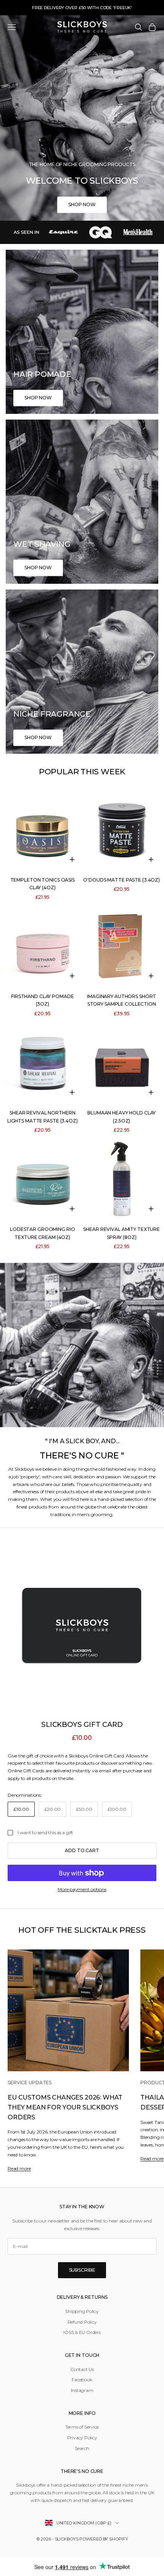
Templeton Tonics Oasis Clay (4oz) (43, 884)
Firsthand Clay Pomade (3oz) (42, 1000)
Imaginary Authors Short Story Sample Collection (121, 1000)
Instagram (82, 2390)
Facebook (82, 2380)
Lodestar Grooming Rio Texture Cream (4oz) (42, 1233)
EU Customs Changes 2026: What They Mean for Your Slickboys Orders (65, 2107)
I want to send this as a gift (45, 1832)
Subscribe (82, 2270)
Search (82, 2448)
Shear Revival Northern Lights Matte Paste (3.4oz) (43, 1117)
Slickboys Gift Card (82, 1724)
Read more (19, 2168)
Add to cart (82, 1850)
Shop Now (82, 204)
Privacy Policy (82, 2438)
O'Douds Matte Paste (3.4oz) (121, 880)
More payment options (82, 1889)
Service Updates (30, 2083)
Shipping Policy (82, 2311)
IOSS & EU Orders (82, 2332)
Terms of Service (82, 2427)
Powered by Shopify (104, 2539)
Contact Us (82, 2369)
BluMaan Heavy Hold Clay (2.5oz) (121, 1117)
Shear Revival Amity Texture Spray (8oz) (121, 1233)
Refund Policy (82, 2322)
